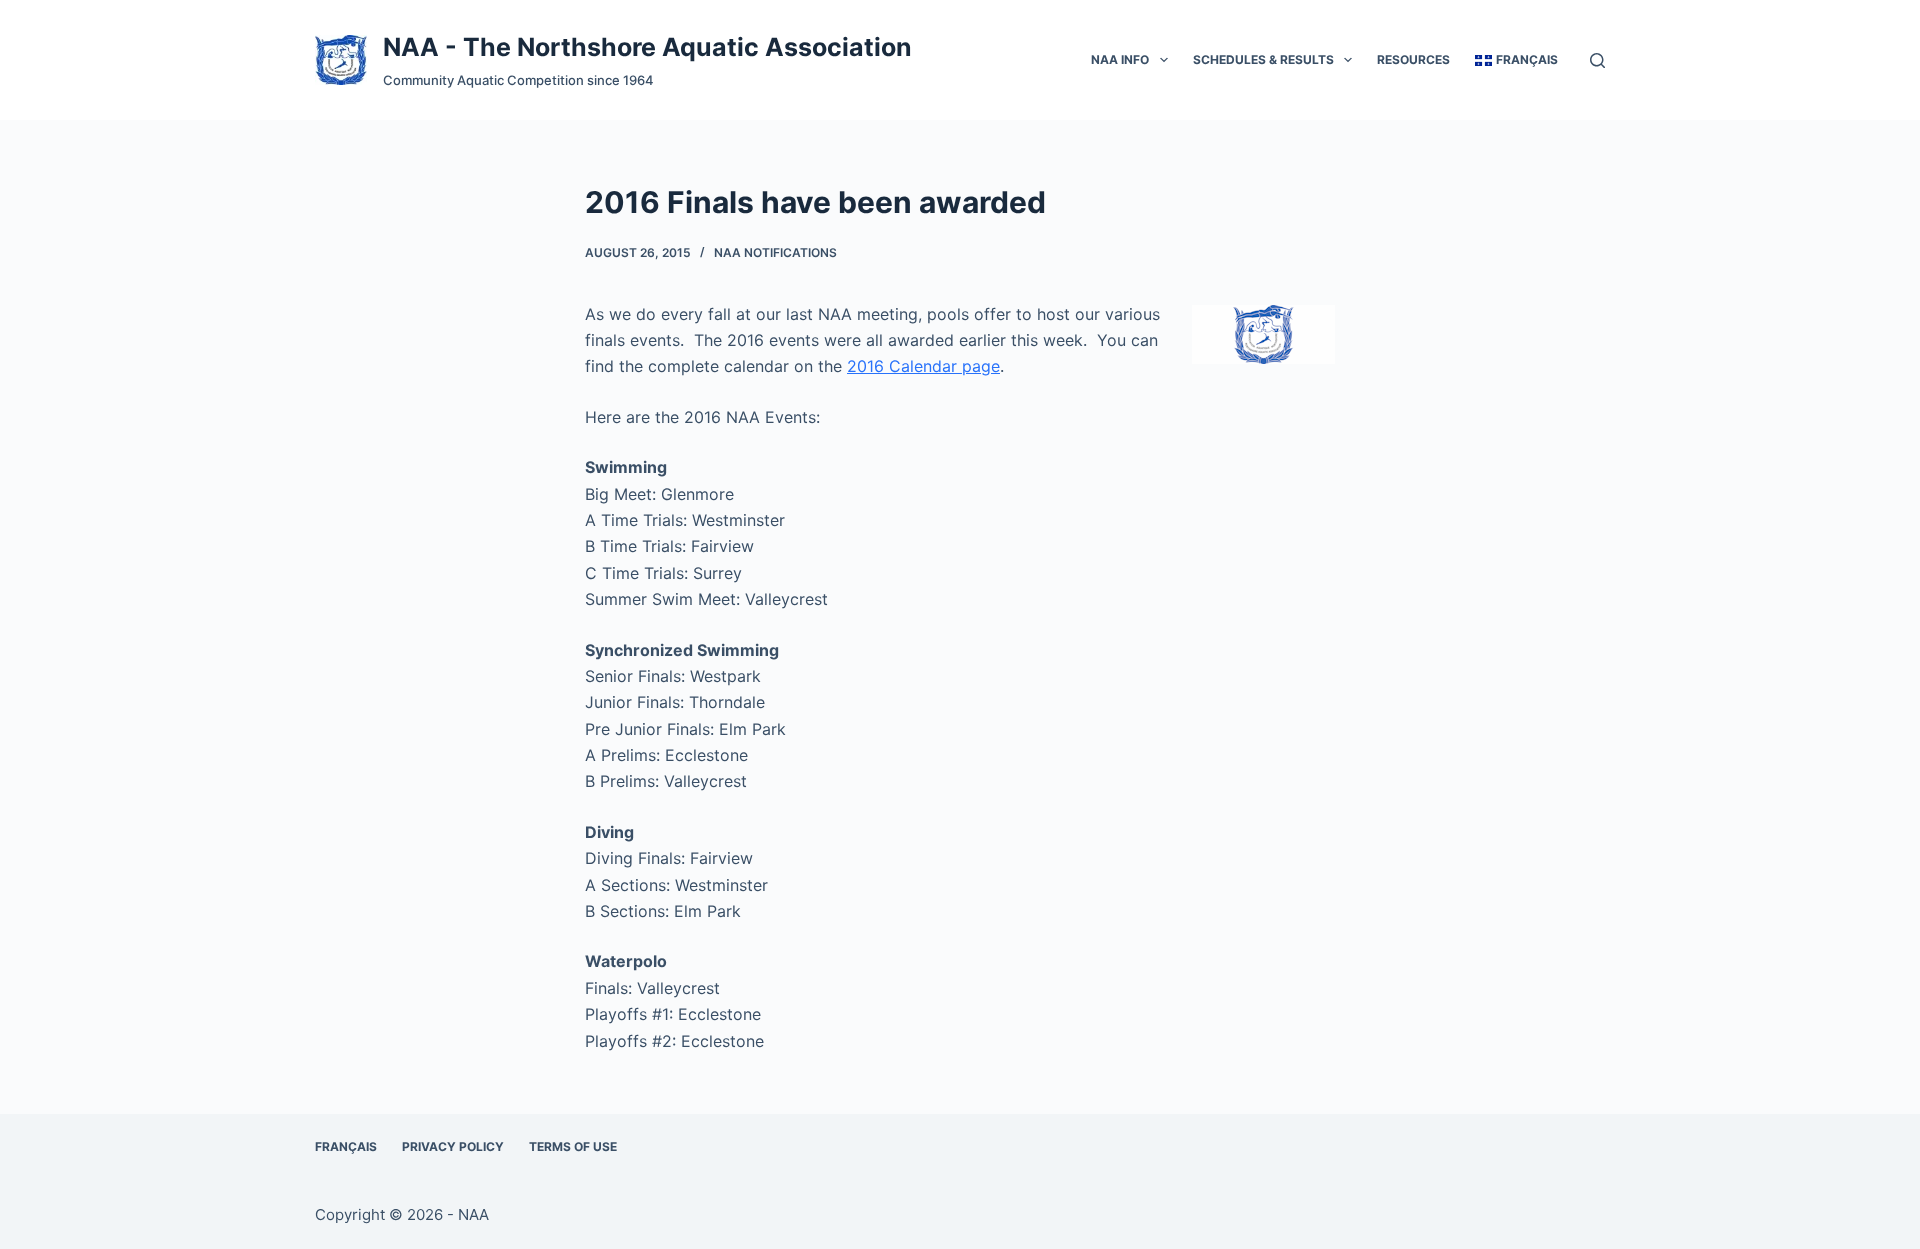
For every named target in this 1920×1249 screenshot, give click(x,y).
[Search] (1597, 60)
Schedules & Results (1263, 59)
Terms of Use (573, 1146)
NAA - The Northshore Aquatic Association (647, 47)
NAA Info (1120, 59)
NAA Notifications (775, 252)
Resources (1413, 59)
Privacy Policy (453, 1146)
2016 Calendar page (923, 366)
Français (346, 1146)
